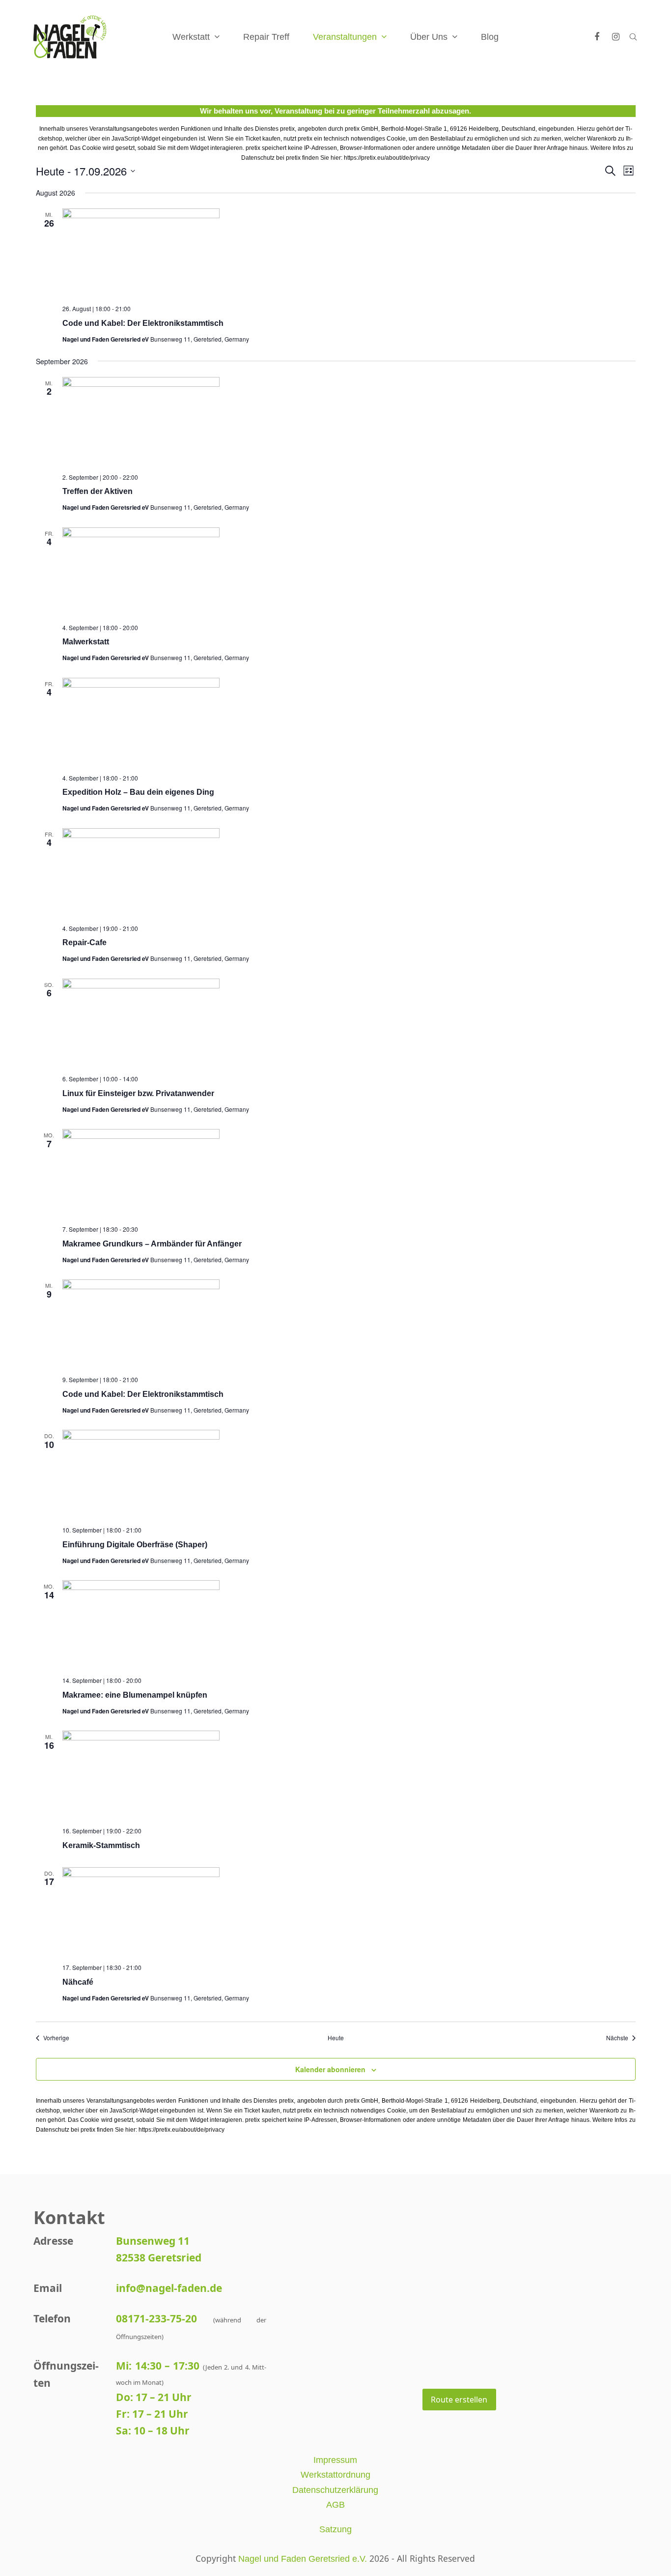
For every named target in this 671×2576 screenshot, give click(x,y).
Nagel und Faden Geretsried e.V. (303, 2559)
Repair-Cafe (84, 942)
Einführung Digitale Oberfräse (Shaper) (135, 1545)
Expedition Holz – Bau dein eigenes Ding (138, 792)
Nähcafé (78, 1982)
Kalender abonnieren (330, 2069)
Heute (336, 2038)
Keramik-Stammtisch (101, 1845)
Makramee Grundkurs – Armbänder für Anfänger (152, 1244)
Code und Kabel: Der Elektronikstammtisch (143, 323)
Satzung (335, 2529)
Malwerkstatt (86, 642)
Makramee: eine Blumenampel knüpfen (135, 1695)
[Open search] (633, 37)
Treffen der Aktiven (98, 491)
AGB (335, 2505)
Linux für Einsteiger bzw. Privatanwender (138, 1093)
